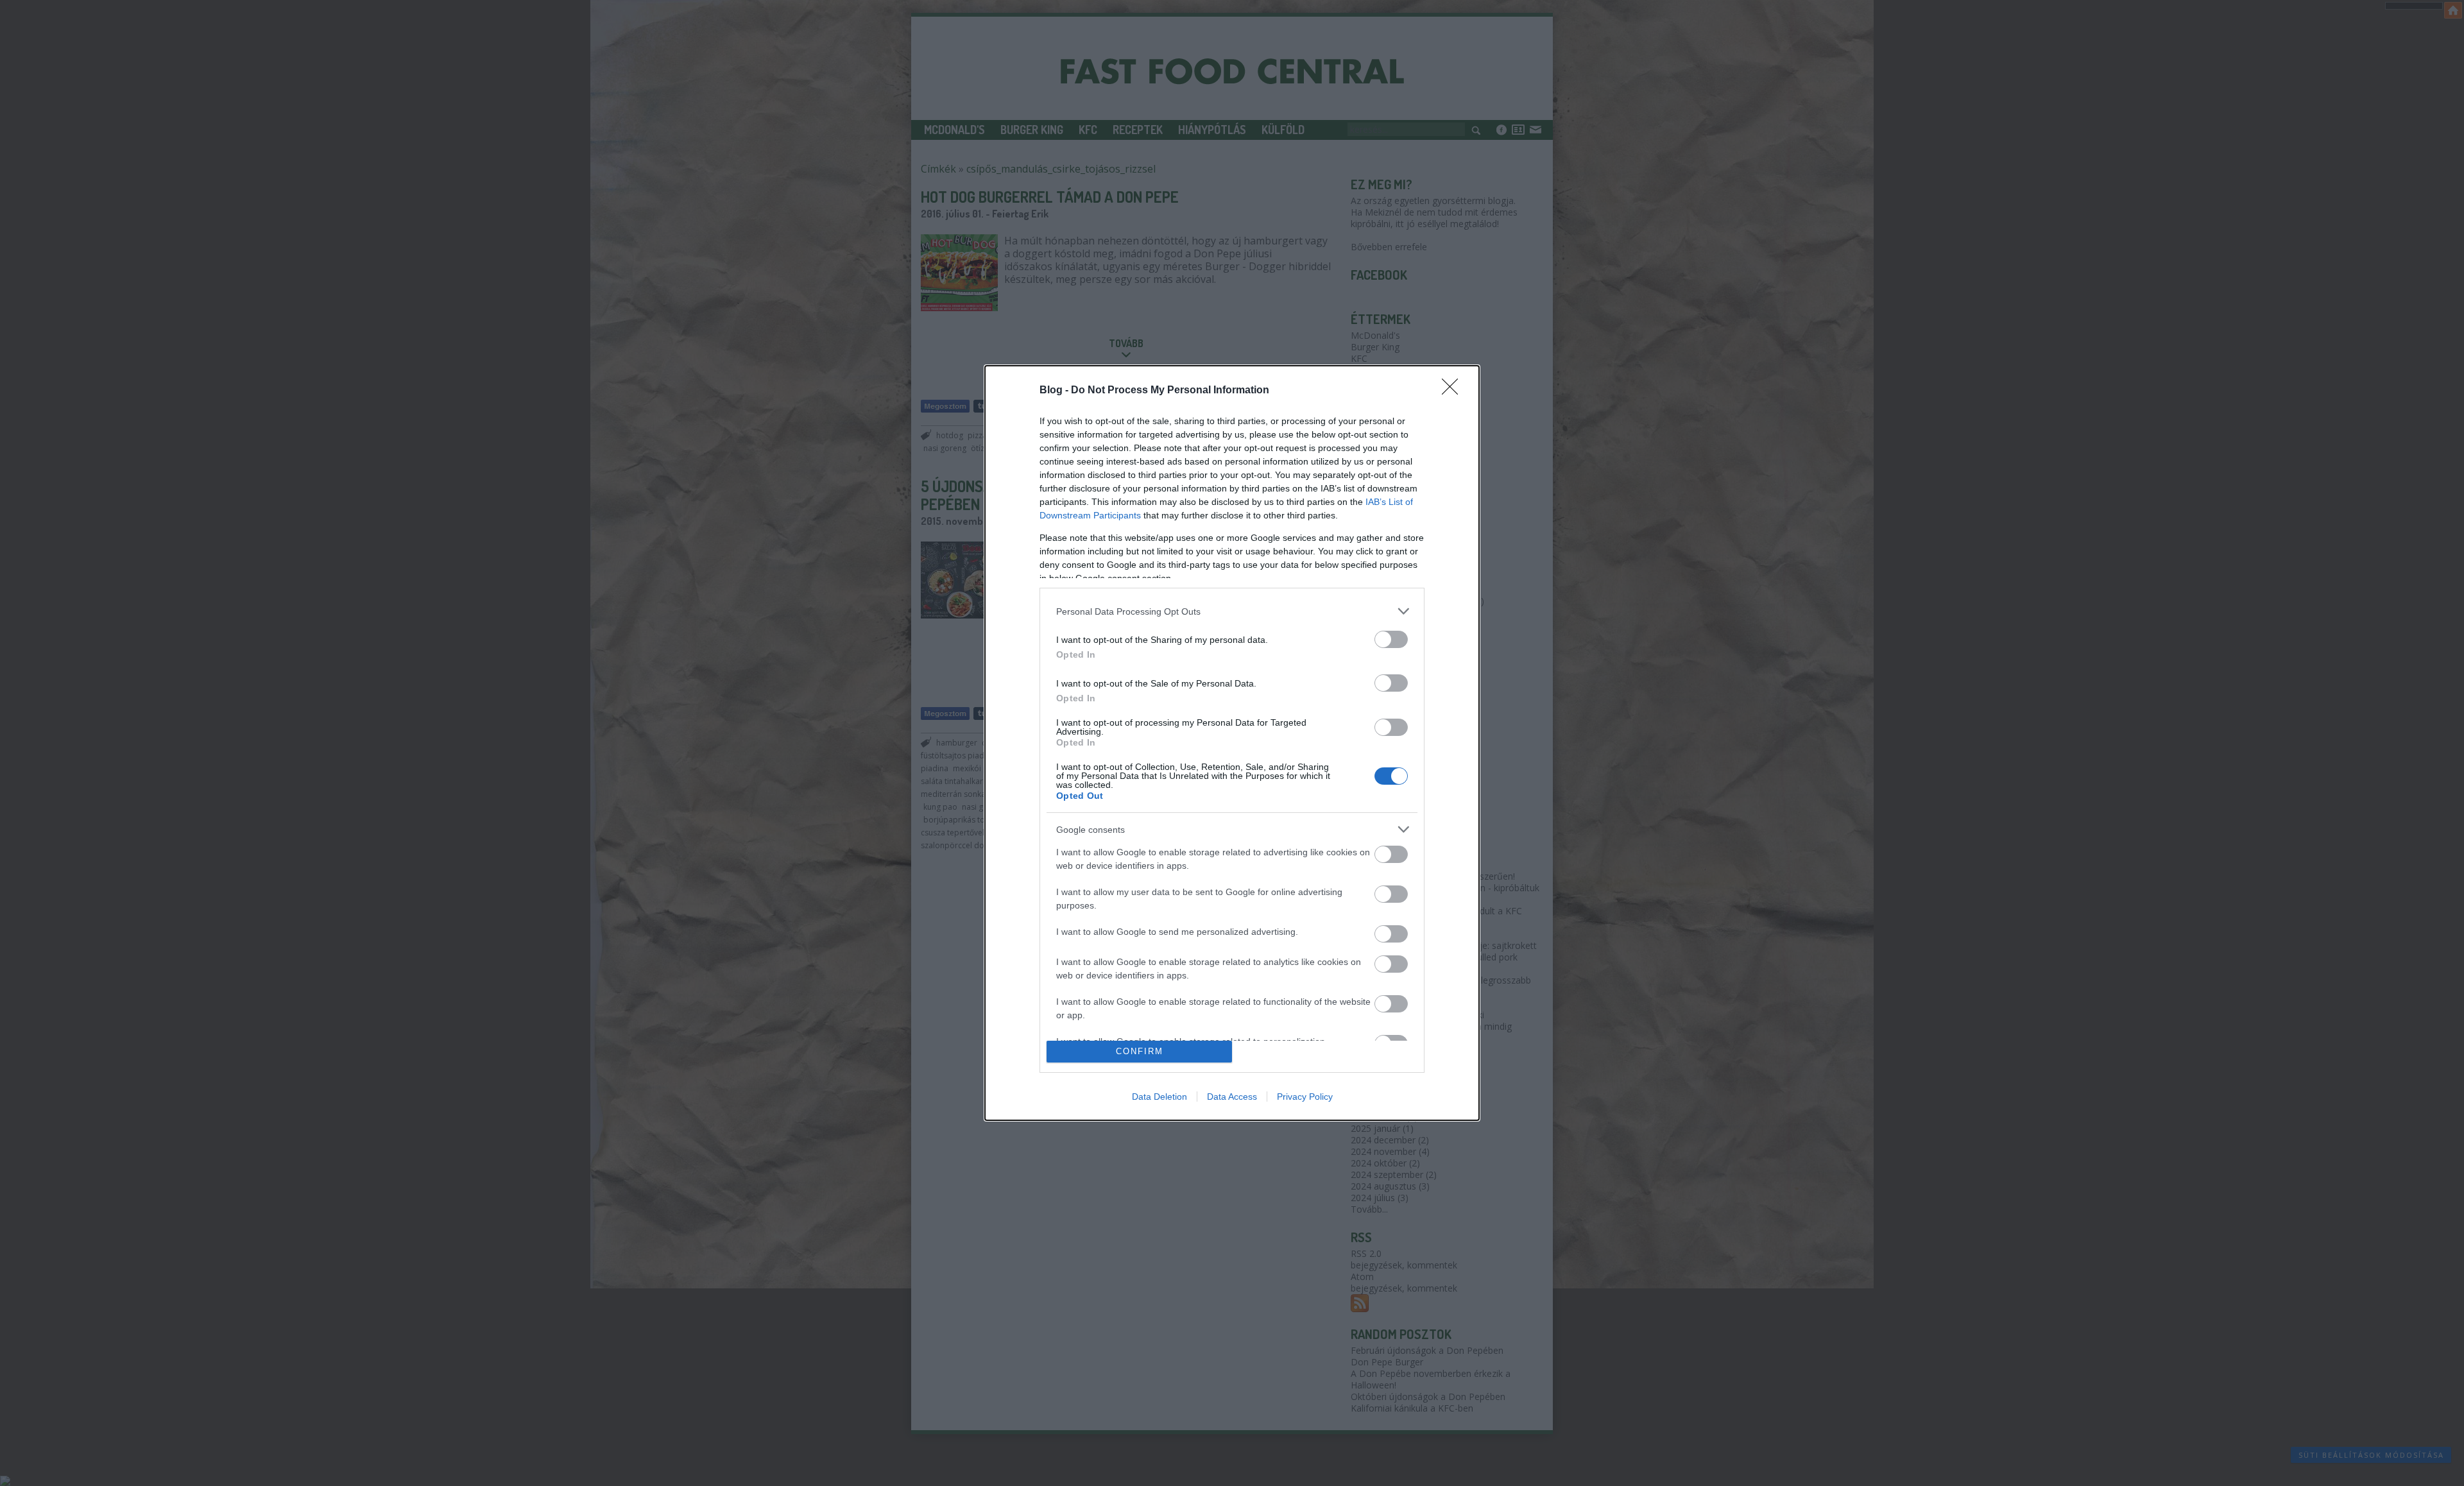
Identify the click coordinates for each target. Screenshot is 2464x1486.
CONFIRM (1140, 1051)
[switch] (1391, 639)
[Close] (1454, 391)
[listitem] (1232, 611)
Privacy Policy (1305, 1097)
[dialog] (1232, 743)
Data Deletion (1159, 1097)
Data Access (1232, 1097)
